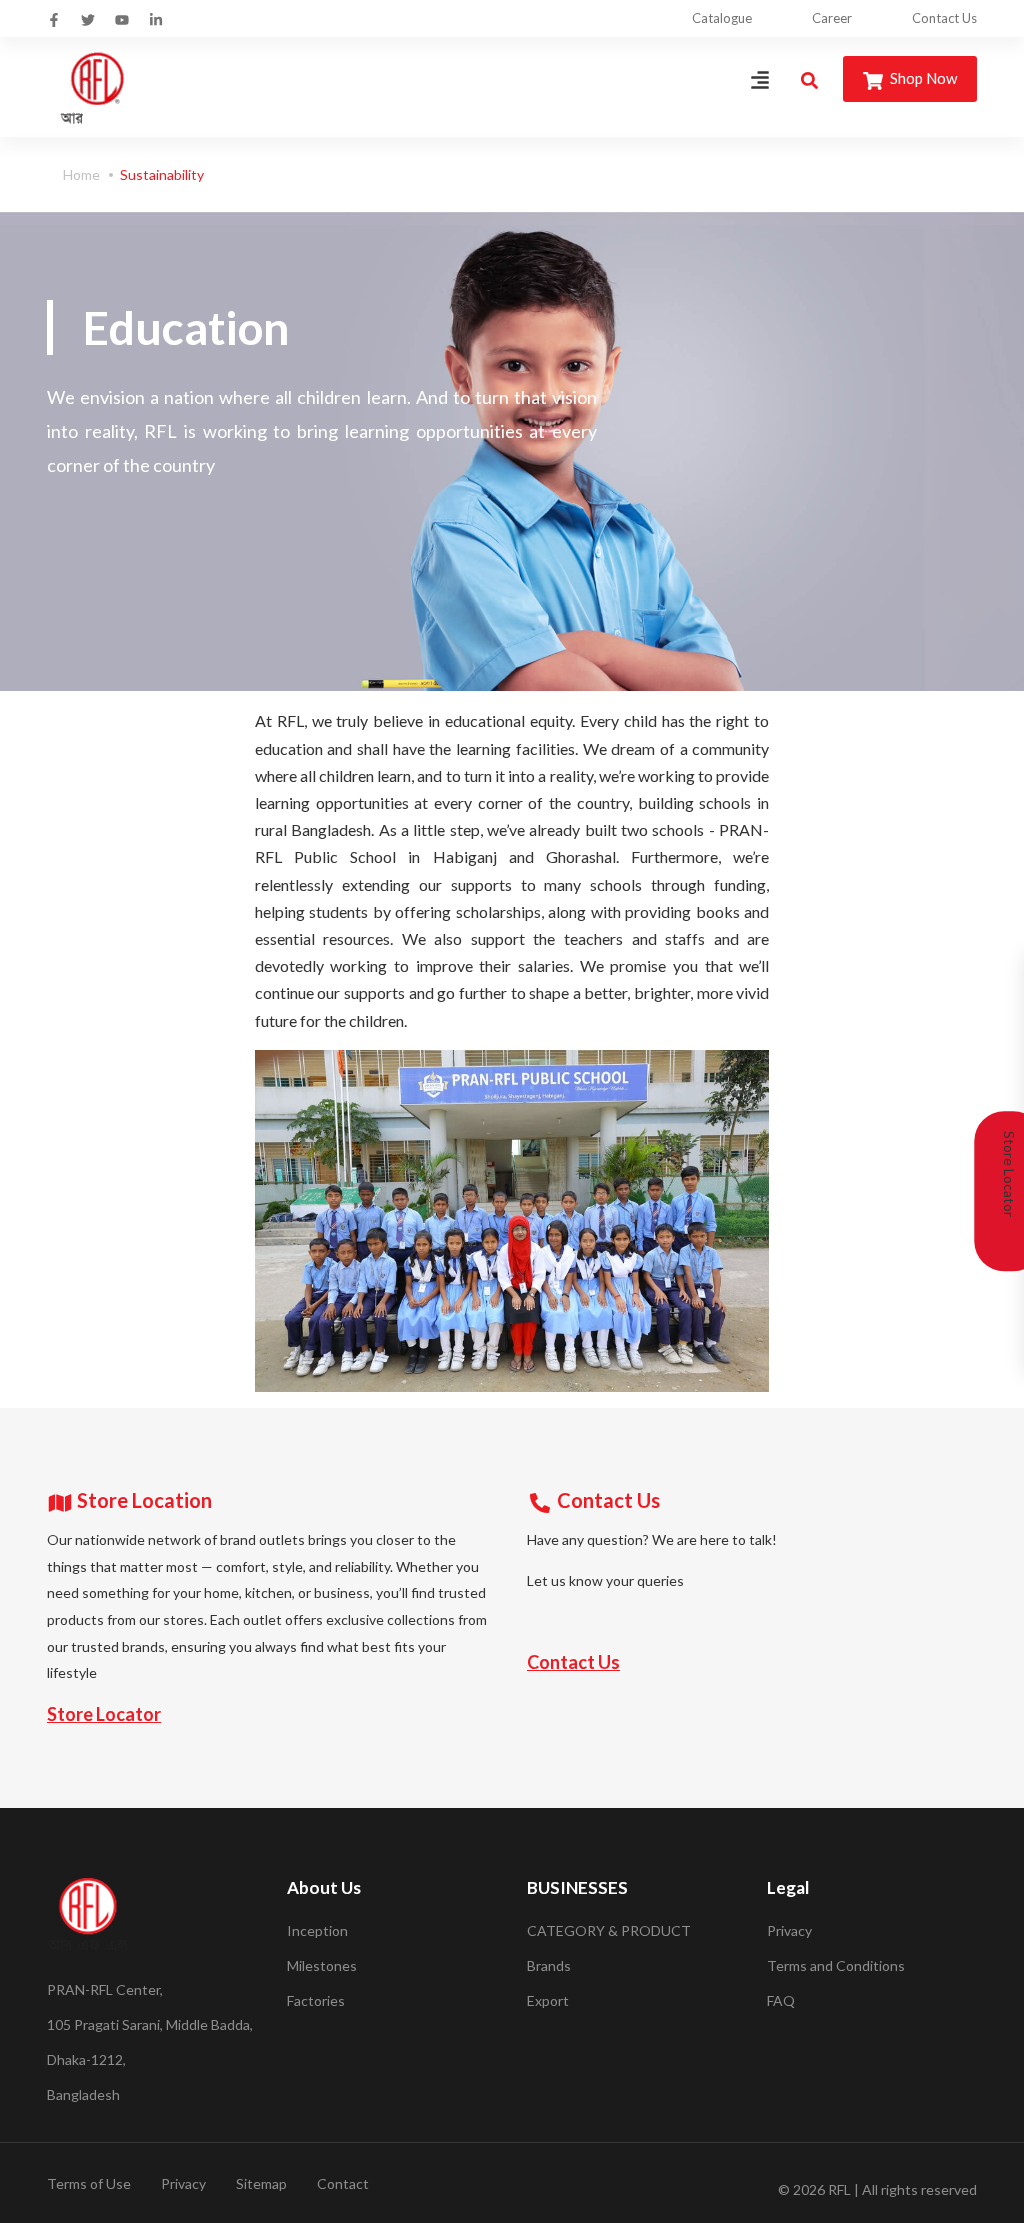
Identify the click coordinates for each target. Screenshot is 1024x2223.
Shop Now (922, 78)
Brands (549, 1965)
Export (548, 2000)
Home (81, 174)
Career (832, 18)
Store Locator (104, 1714)
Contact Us (944, 18)
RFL (839, 2189)
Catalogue (722, 18)
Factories (316, 2000)
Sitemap (261, 2183)
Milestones (322, 1965)
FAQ (781, 2000)
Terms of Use (89, 2183)
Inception (317, 1930)
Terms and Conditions (836, 1965)
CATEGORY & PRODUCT (609, 1930)
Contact (343, 2183)
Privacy (789, 1930)
